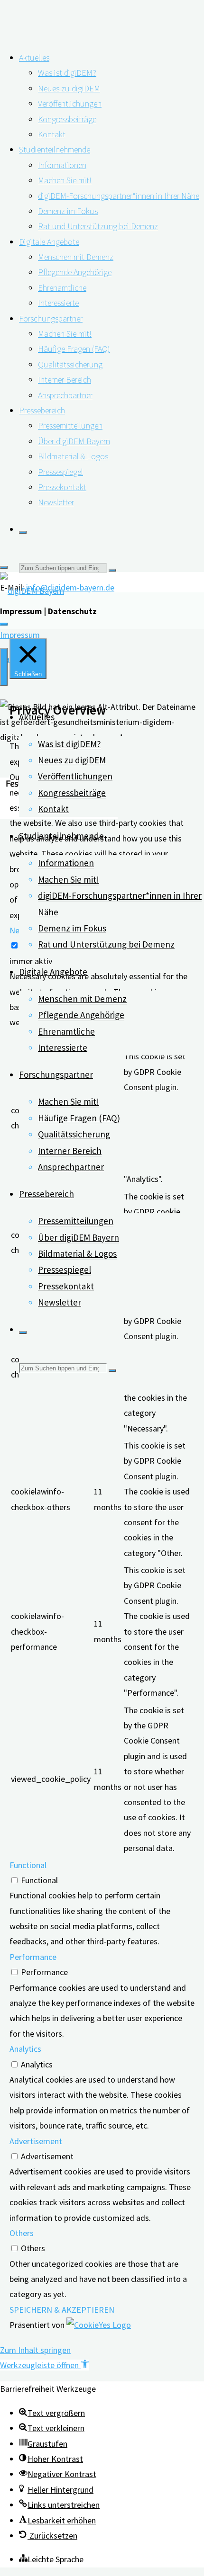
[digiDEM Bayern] (32, 591)
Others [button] (22, 2233)
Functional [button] (28, 1865)
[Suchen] (23, 532)
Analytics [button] (25, 2049)
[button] (45, 2365)
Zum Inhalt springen (35, 2350)
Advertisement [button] (36, 2141)
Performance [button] (33, 1957)
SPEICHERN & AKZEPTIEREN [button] (62, 2310)
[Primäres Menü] (4, 667)
